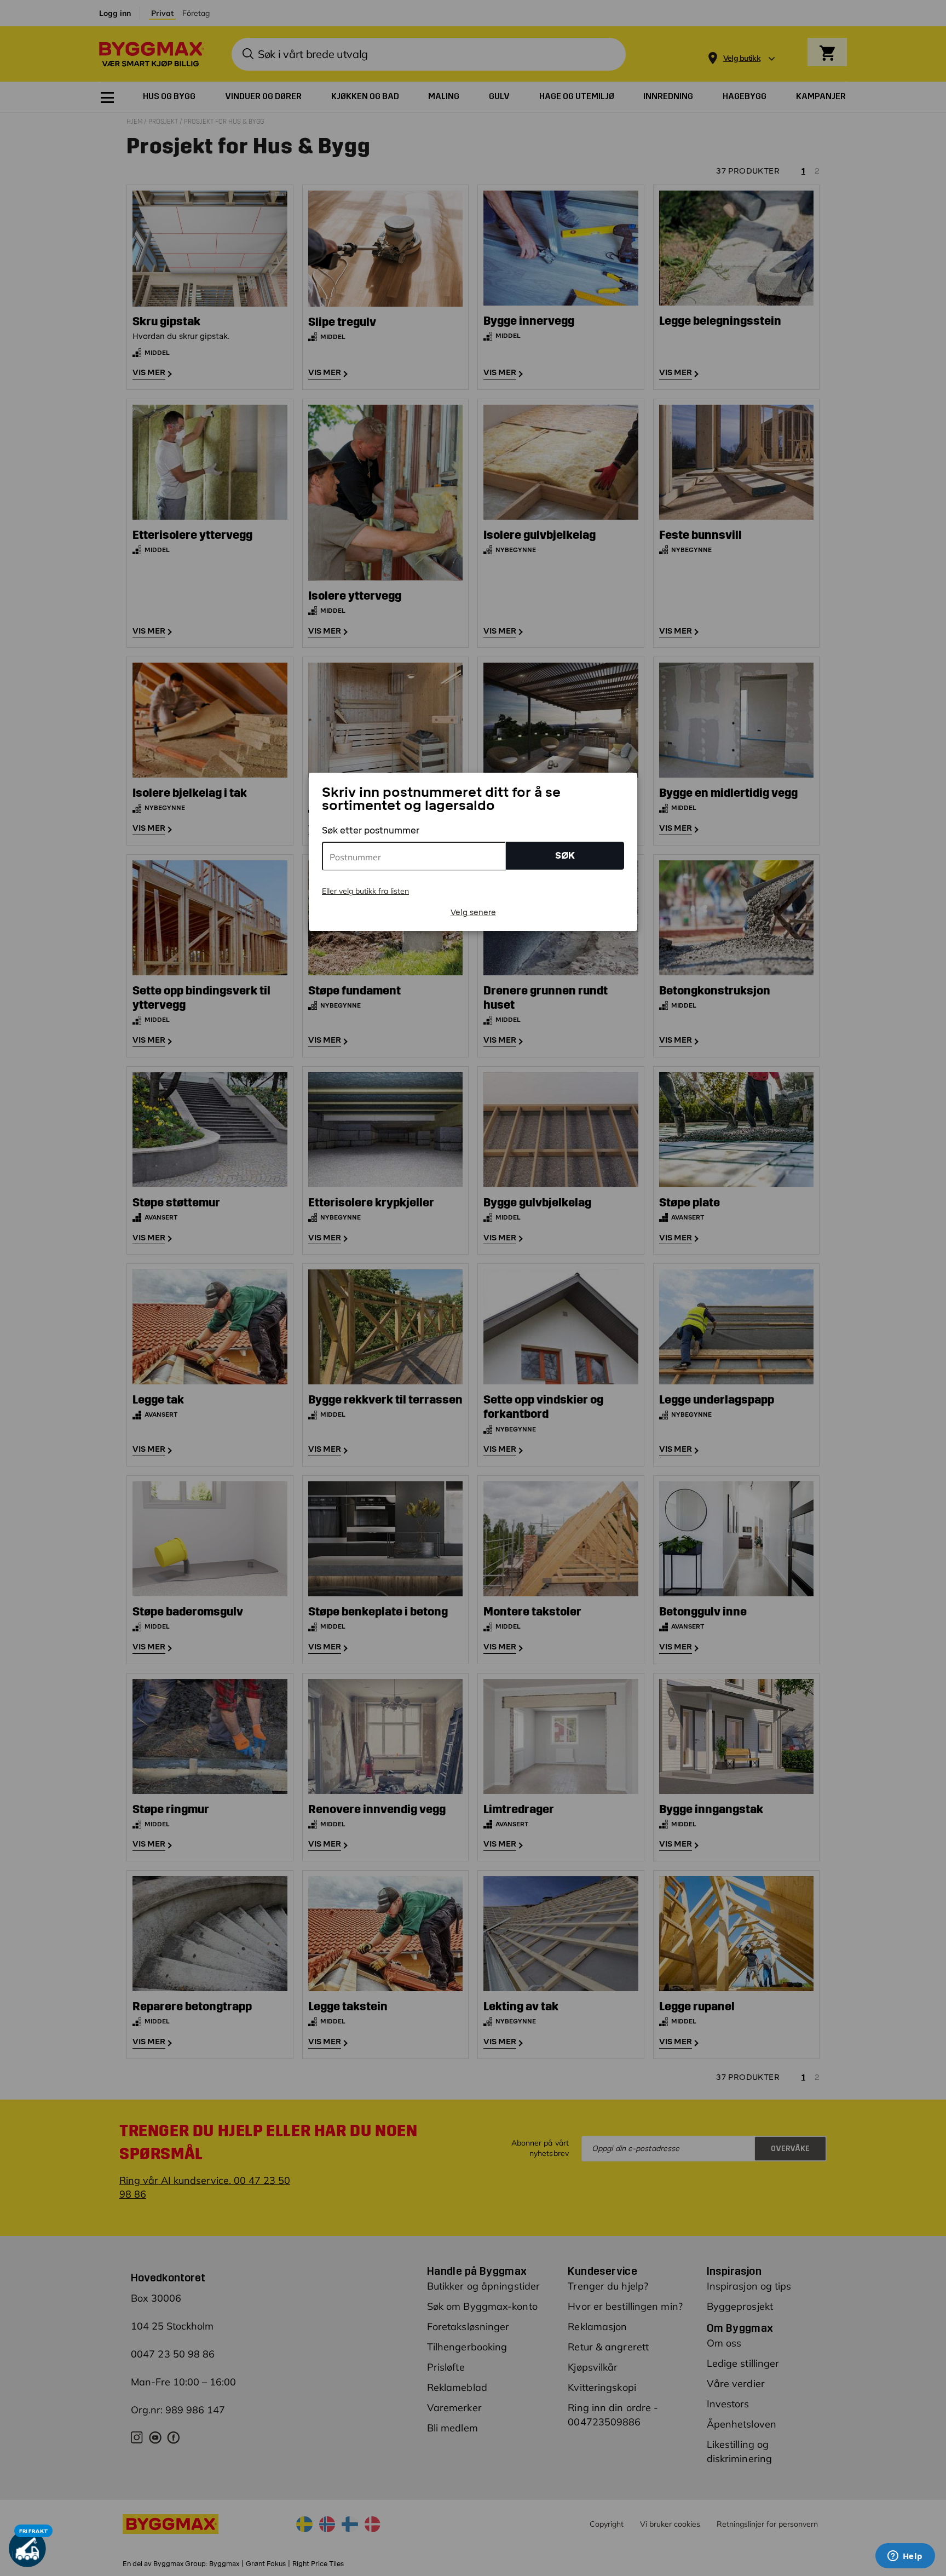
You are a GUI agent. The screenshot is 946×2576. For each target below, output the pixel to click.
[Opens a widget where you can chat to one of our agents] (905, 2557)
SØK (565, 856)
